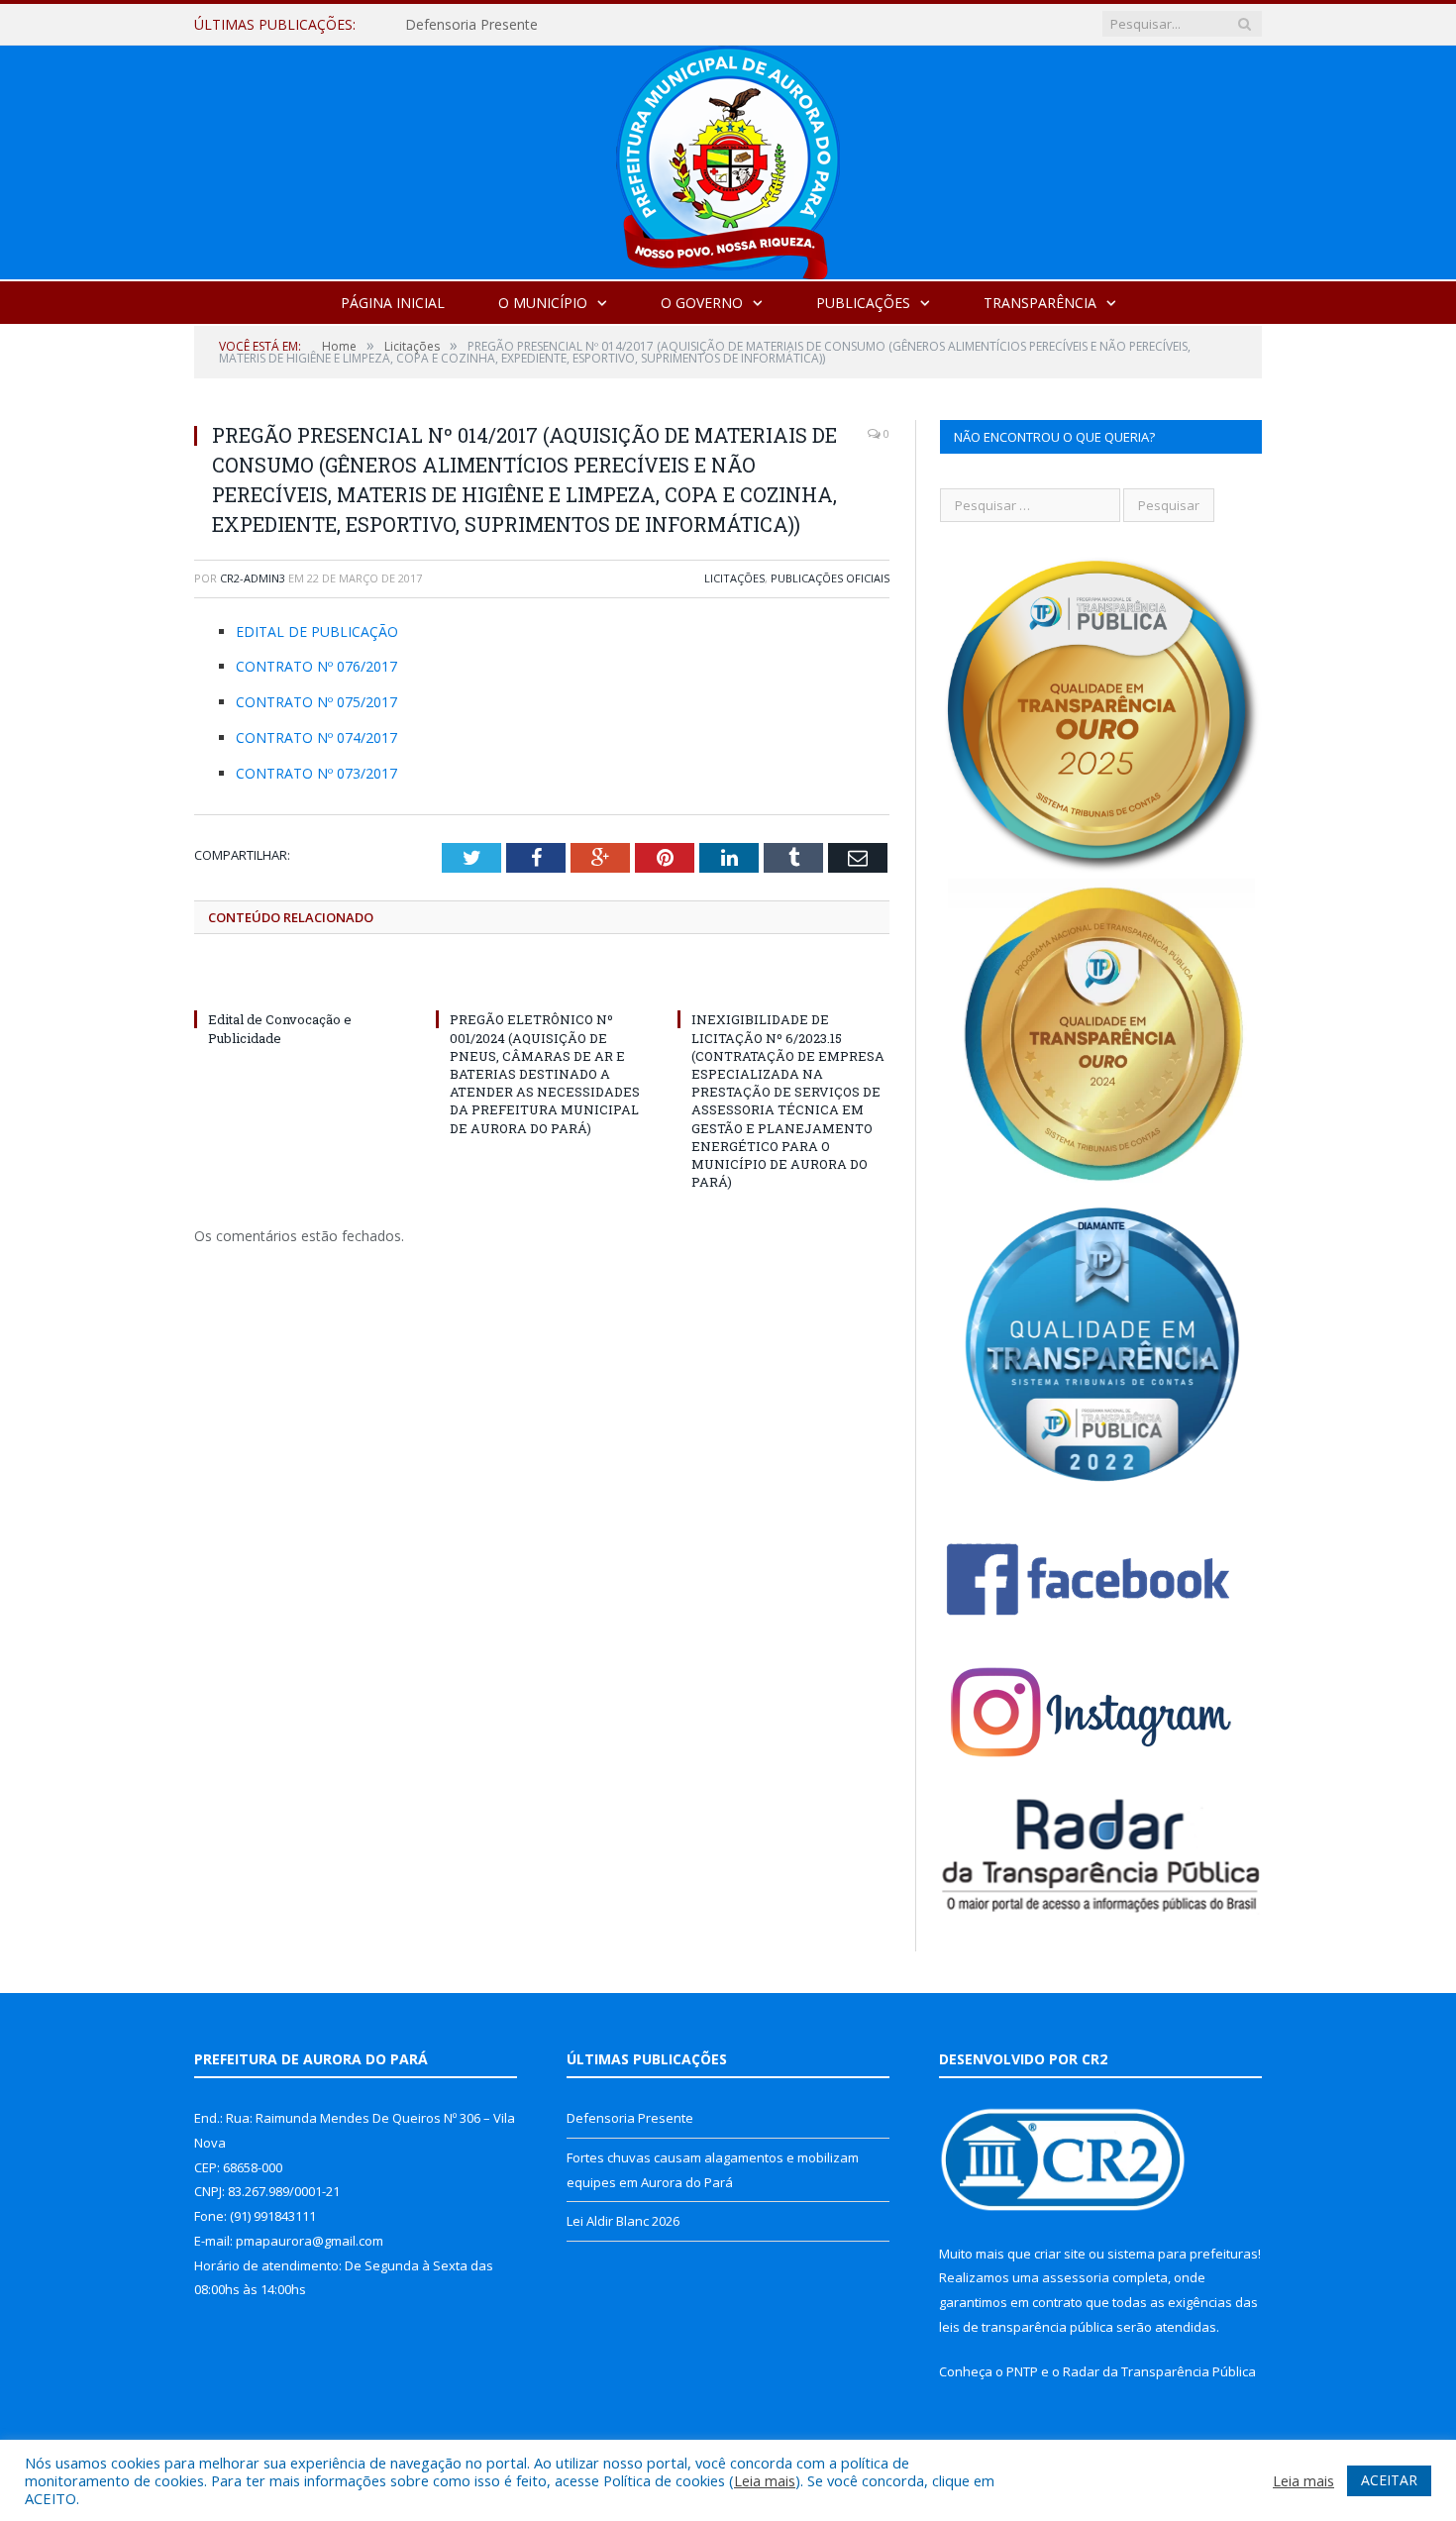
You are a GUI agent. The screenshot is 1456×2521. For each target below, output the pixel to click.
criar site (1060, 2254)
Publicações (863, 303)
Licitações (734, 578)
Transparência (1040, 303)
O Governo (702, 303)
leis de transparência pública (1026, 2327)
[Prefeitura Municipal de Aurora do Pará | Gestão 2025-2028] (728, 158)
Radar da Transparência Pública (1159, 2371)
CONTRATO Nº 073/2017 (316, 773)
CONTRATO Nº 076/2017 (316, 666)
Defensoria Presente (630, 2118)
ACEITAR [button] (1389, 2480)
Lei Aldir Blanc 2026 (623, 2221)
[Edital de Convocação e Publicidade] (300, 983)
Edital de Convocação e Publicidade (280, 1028)
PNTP (1022, 2371)
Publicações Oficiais (830, 578)
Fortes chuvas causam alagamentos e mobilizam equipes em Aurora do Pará (633, 25)
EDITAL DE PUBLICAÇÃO (317, 631)
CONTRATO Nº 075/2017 (316, 702)
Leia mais (765, 2480)
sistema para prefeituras (1183, 2254)
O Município (543, 303)
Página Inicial (393, 303)
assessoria (1076, 2277)
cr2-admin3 (253, 578)
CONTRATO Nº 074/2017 (316, 737)
